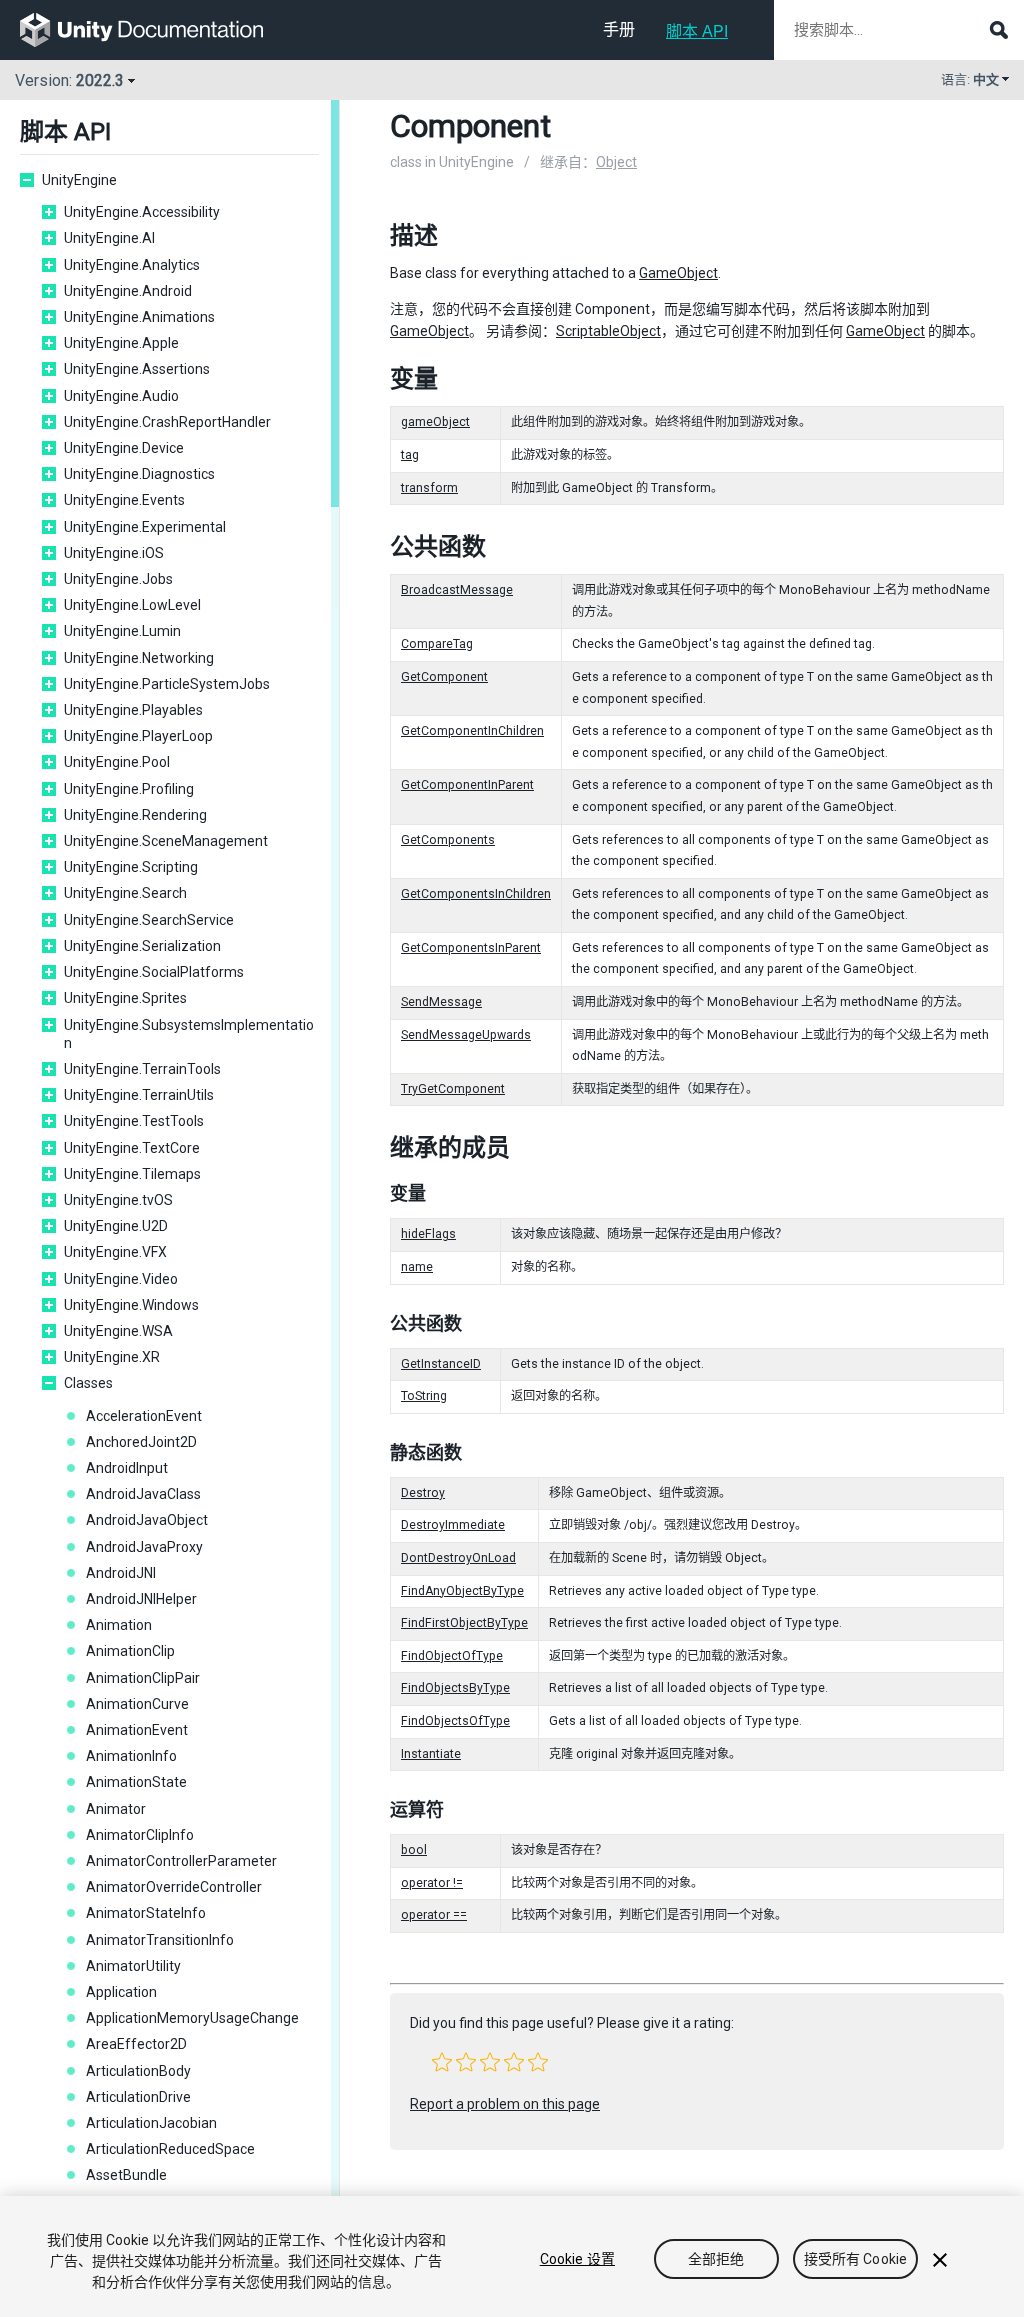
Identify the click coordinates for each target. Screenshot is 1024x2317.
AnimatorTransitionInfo (160, 1940)
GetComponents (448, 840)
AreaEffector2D (136, 2044)
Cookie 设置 (577, 2259)
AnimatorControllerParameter (181, 1861)
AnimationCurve (137, 1704)
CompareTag (437, 644)
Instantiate (431, 1754)
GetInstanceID (441, 1364)
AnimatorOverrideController (174, 1887)
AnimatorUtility (133, 1966)
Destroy (423, 1493)
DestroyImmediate (453, 1525)
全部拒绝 (716, 2259)
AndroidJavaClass (143, 1494)
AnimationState (136, 1782)
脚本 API (697, 31)
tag (410, 455)
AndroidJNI (121, 1573)
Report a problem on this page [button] (505, 2104)
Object (616, 162)
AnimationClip (130, 1651)
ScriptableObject (608, 331)
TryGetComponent (453, 1089)
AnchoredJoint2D (141, 1442)
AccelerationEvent (144, 1416)
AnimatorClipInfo (140, 1835)
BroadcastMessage (457, 590)
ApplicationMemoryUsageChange (192, 2018)
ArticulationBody (138, 2071)
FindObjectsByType (455, 1688)
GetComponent (444, 677)
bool (414, 1850)
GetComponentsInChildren (476, 894)
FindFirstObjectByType (464, 1623)
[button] (442, 2062)
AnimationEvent (137, 1730)
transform (429, 488)
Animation (119, 1625)
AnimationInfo (131, 1756)
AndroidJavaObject (147, 1520)
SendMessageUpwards (466, 1035)
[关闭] (940, 2260)
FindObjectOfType (452, 1656)
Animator (116, 1809)
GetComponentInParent (467, 785)
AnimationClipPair (143, 1678)
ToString (424, 1396)
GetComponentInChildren (472, 731)
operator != (432, 1883)
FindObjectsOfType (455, 1721)
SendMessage (441, 1002)
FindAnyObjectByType (462, 1591)
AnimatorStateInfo (146, 1913)
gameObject (435, 422)
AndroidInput (127, 1468)
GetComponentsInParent (471, 948)
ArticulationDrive (138, 2097)
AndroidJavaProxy (144, 1547)
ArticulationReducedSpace (170, 2149)
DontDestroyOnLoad (458, 1558)
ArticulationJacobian (151, 2123)
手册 (619, 29)
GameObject (678, 273)
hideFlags (428, 1234)
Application (121, 1992)
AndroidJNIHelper (141, 1599)
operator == (434, 1915)
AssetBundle (126, 2175)
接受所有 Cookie (856, 2259)
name (417, 1267)
